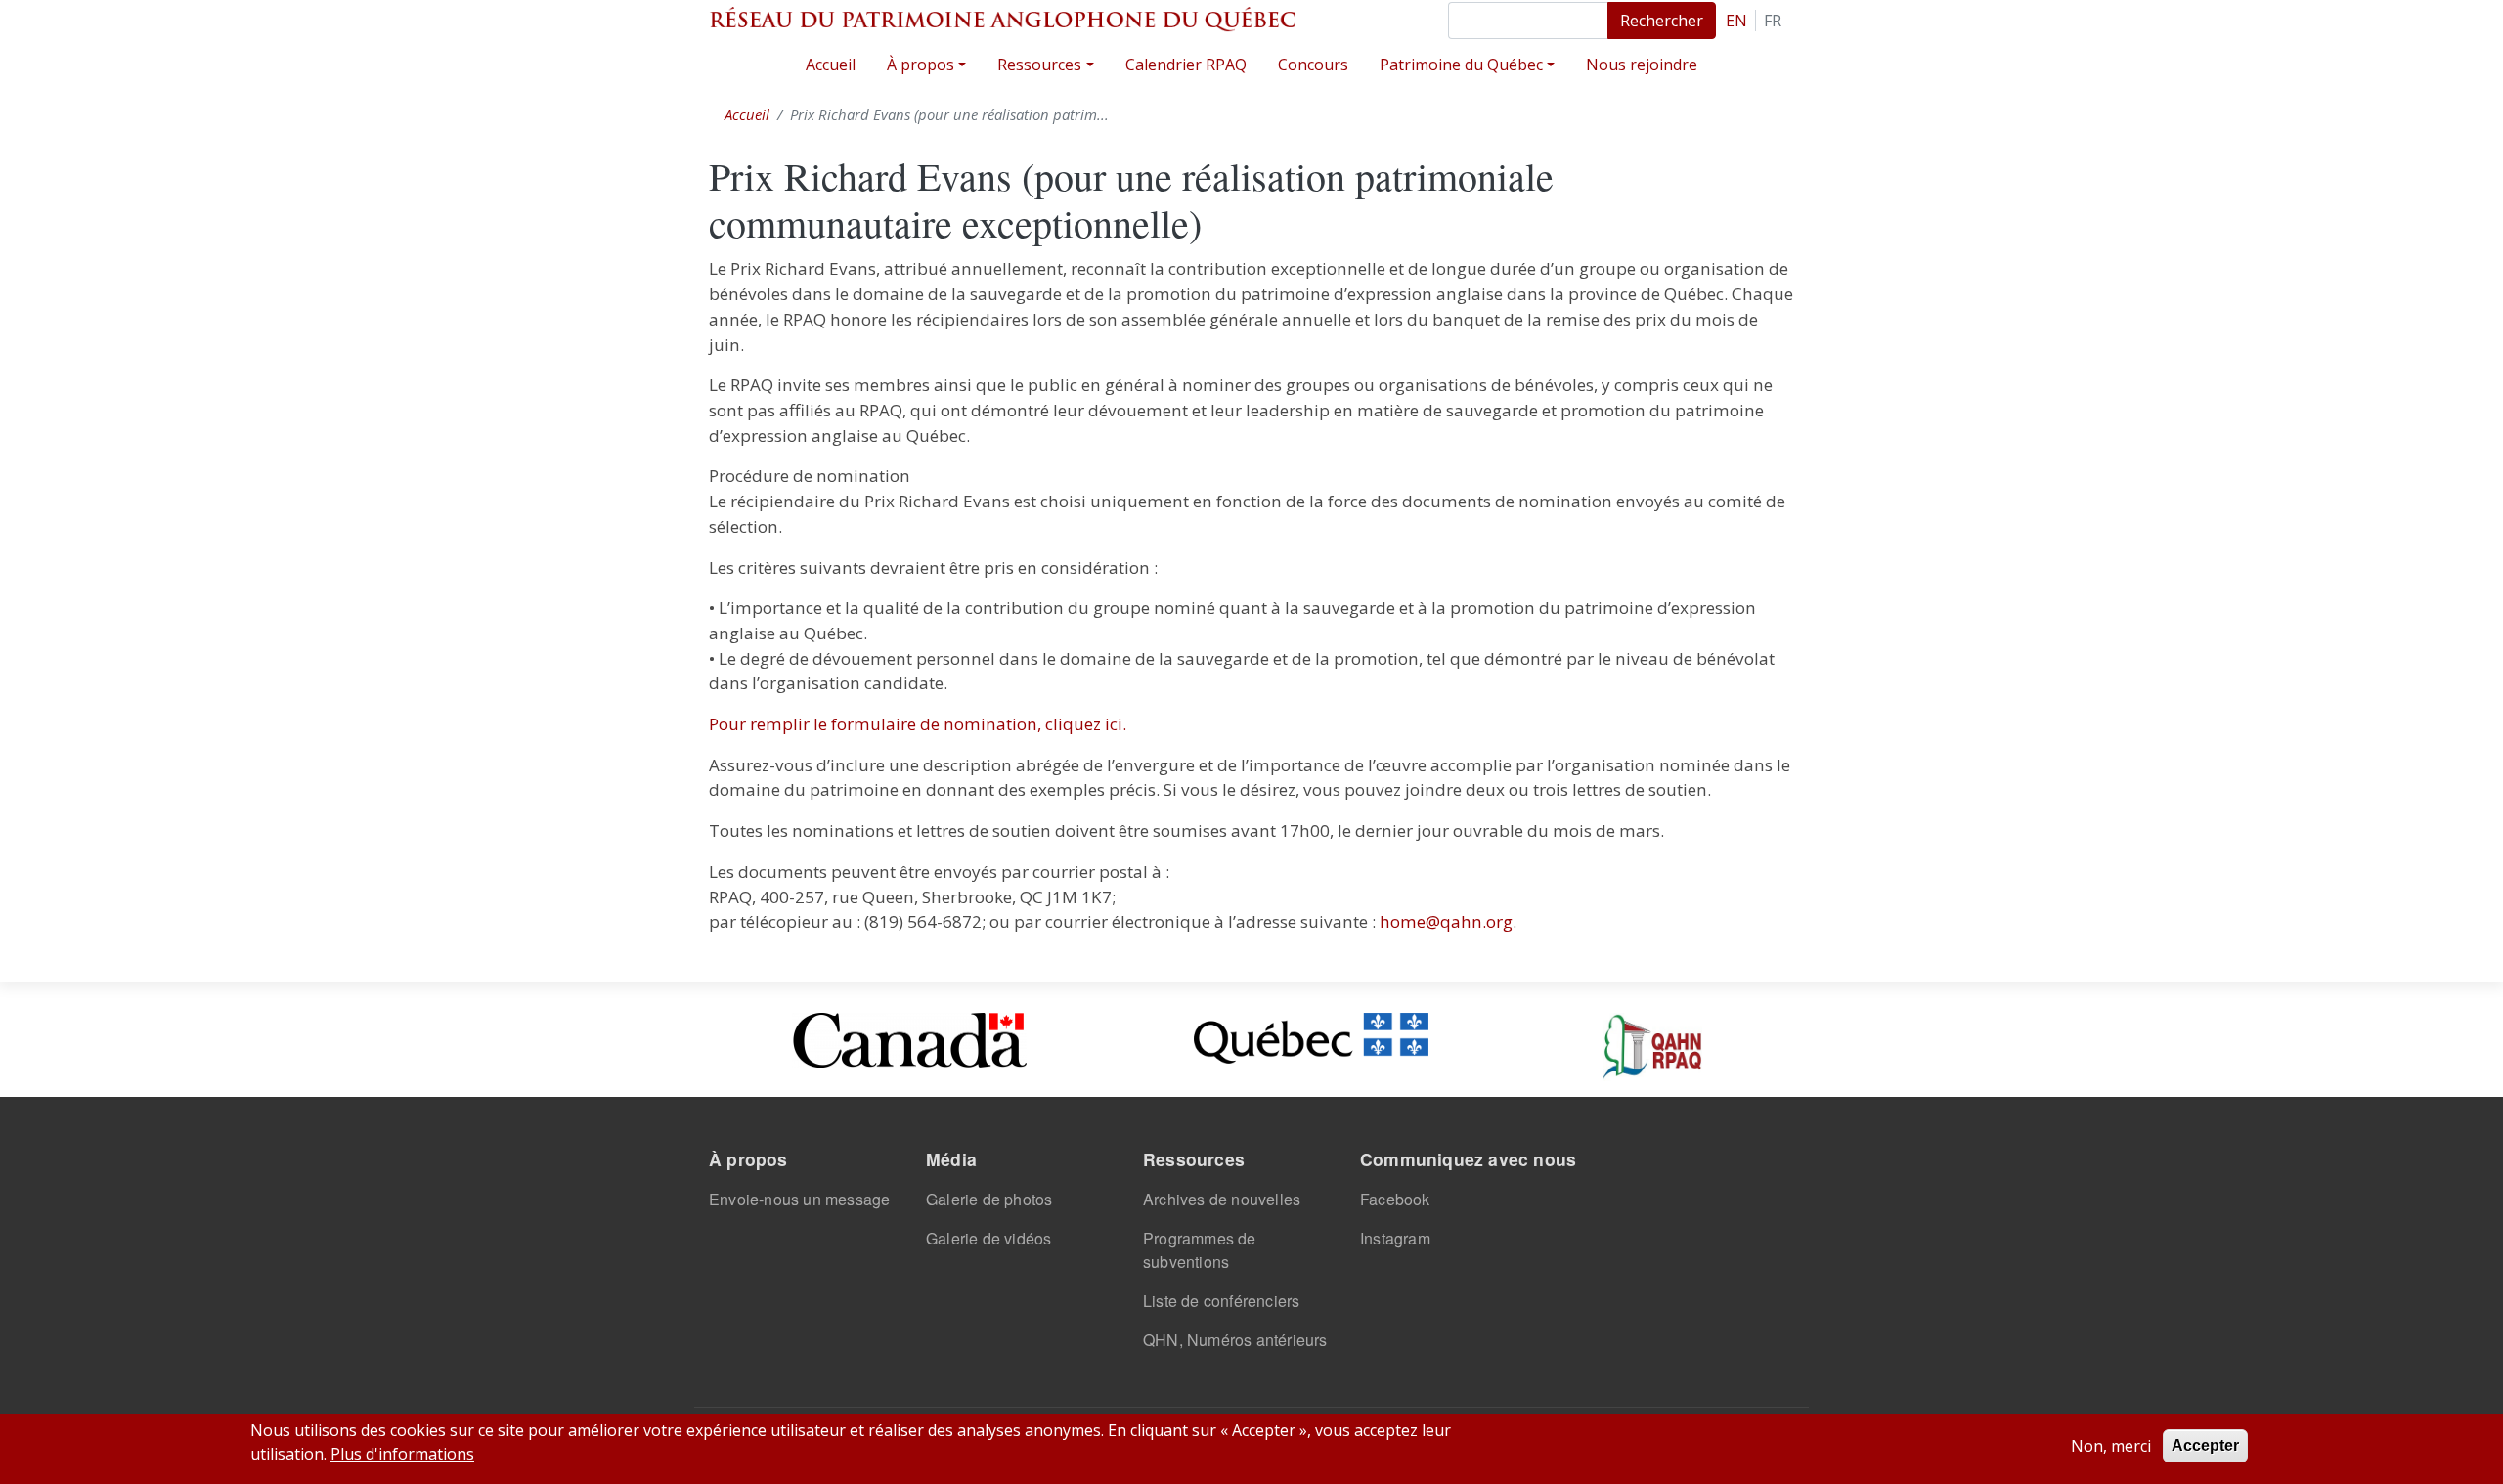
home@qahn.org (1446, 921)
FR (1773, 21)
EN (1736, 21)
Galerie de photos (989, 1199)
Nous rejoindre (1642, 65)
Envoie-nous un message (799, 1199)
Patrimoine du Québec (1461, 65)
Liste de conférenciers (1221, 1301)
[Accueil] (1002, 19)
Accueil (831, 65)
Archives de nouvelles (1222, 1199)
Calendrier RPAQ (1186, 65)
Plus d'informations (402, 1454)
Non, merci (2111, 1446)
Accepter (2205, 1445)
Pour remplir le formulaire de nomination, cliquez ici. (918, 724)
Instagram (1395, 1238)
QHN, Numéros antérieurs (1235, 1340)
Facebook (1395, 1199)
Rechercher (1662, 21)
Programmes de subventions (1200, 1250)
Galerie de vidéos (988, 1238)
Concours (1313, 65)
